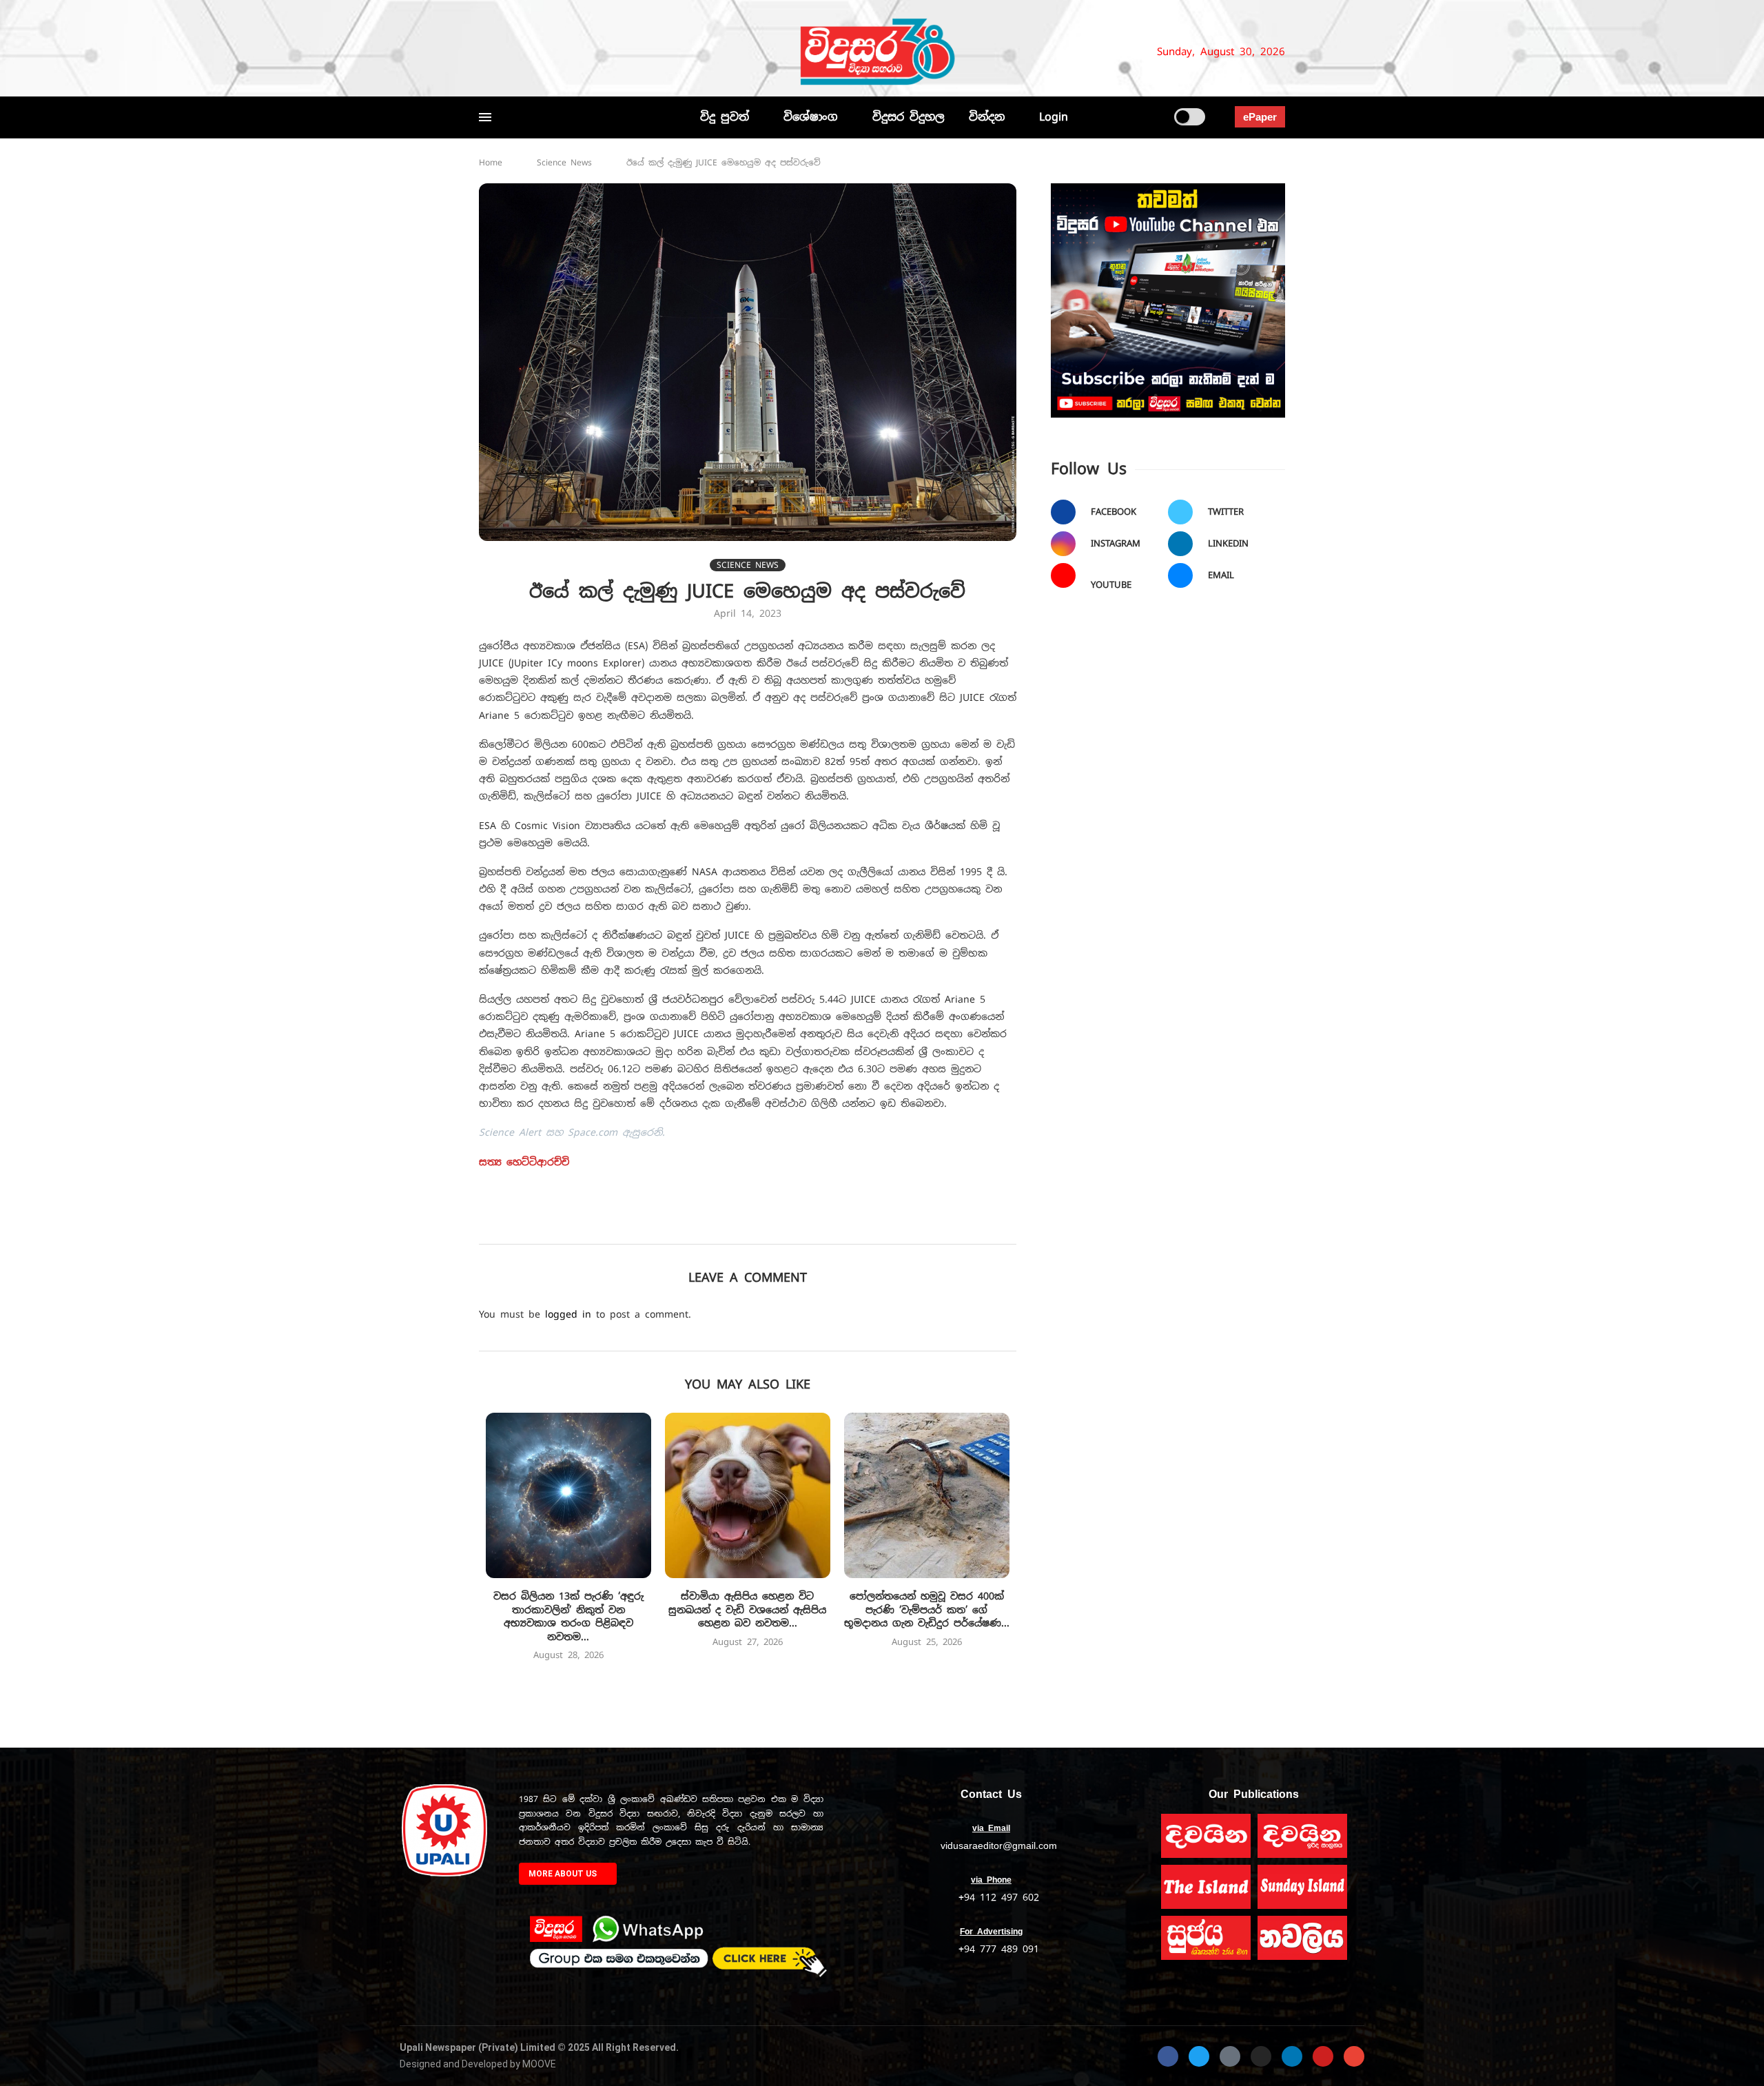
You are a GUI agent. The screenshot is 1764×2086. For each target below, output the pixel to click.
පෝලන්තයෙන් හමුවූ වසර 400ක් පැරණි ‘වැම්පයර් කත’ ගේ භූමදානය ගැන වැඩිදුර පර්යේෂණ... (927, 1609)
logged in (568, 1314)
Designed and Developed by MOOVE (478, 2064)
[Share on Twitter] (719, 1225)
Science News (564, 163)
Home (491, 163)
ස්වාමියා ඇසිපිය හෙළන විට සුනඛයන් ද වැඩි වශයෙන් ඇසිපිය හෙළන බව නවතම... (747, 1609)
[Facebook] (485, 52)
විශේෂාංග (811, 117)
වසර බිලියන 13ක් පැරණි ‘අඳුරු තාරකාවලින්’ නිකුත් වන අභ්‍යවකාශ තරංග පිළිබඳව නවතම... (568, 1616)
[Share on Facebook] (689, 1225)
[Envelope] (1354, 2056)
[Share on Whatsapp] (810, 1225)
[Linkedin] (553, 52)
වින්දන (987, 117)
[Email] (588, 52)
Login (1054, 117)
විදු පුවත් (725, 117)
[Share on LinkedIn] (780, 1225)
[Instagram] (531, 52)
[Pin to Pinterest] (749, 1225)
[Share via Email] (871, 1225)
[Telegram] (611, 52)
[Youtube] (571, 52)
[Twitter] (508, 52)
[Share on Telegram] (840, 1225)
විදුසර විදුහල (909, 117)
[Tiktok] (628, 52)
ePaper (1260, 117)
